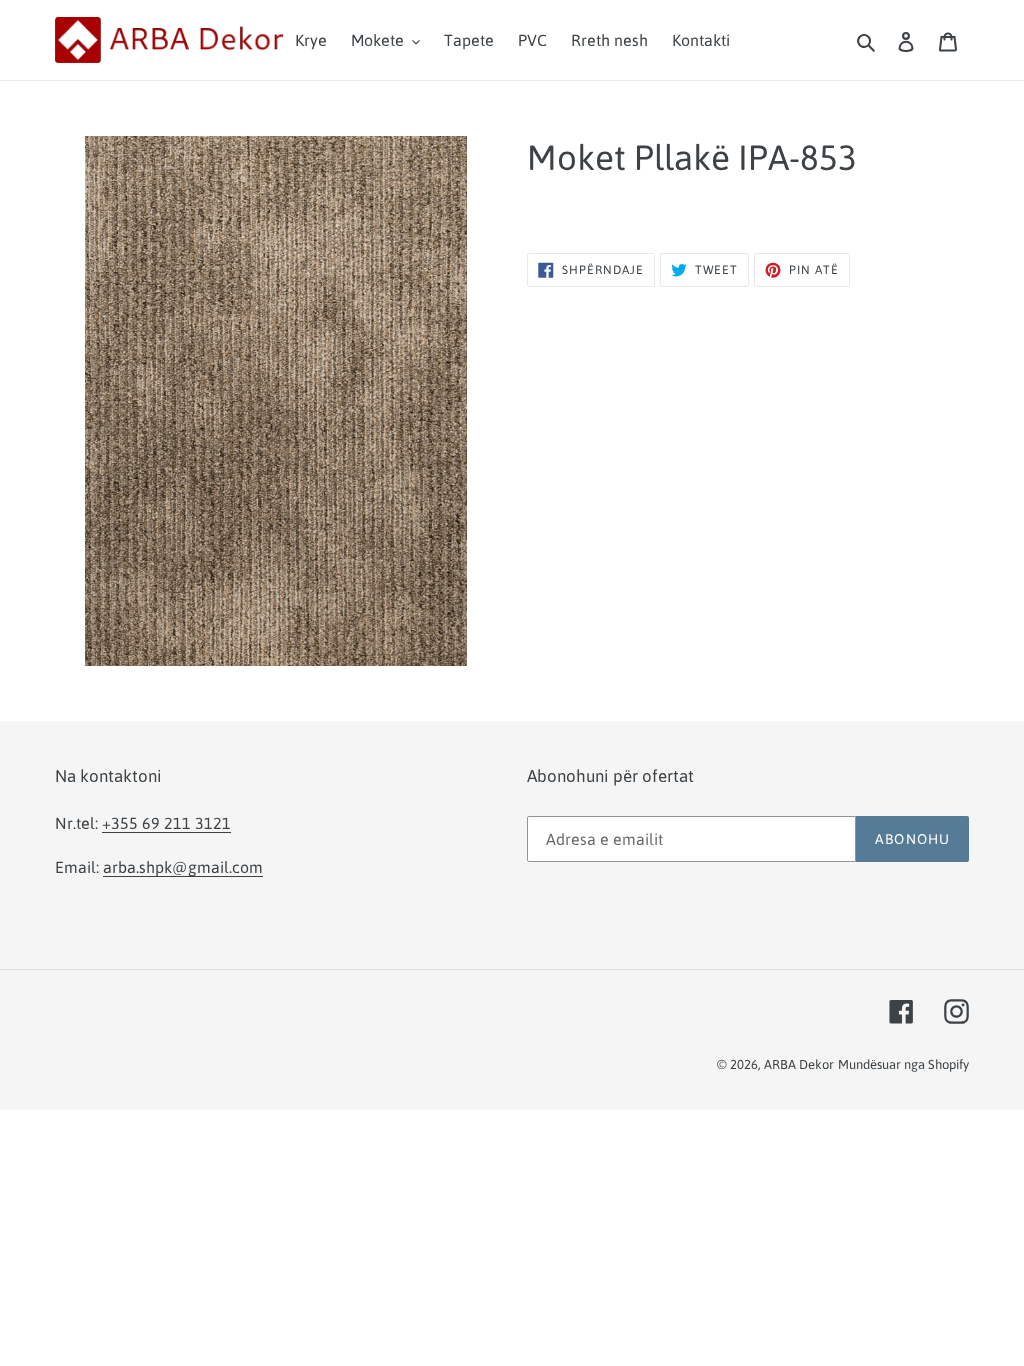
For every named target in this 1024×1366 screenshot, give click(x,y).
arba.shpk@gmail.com (183, 867)
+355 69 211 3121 (166, 823)
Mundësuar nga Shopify (903, 1064)
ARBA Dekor (799, 1064)
